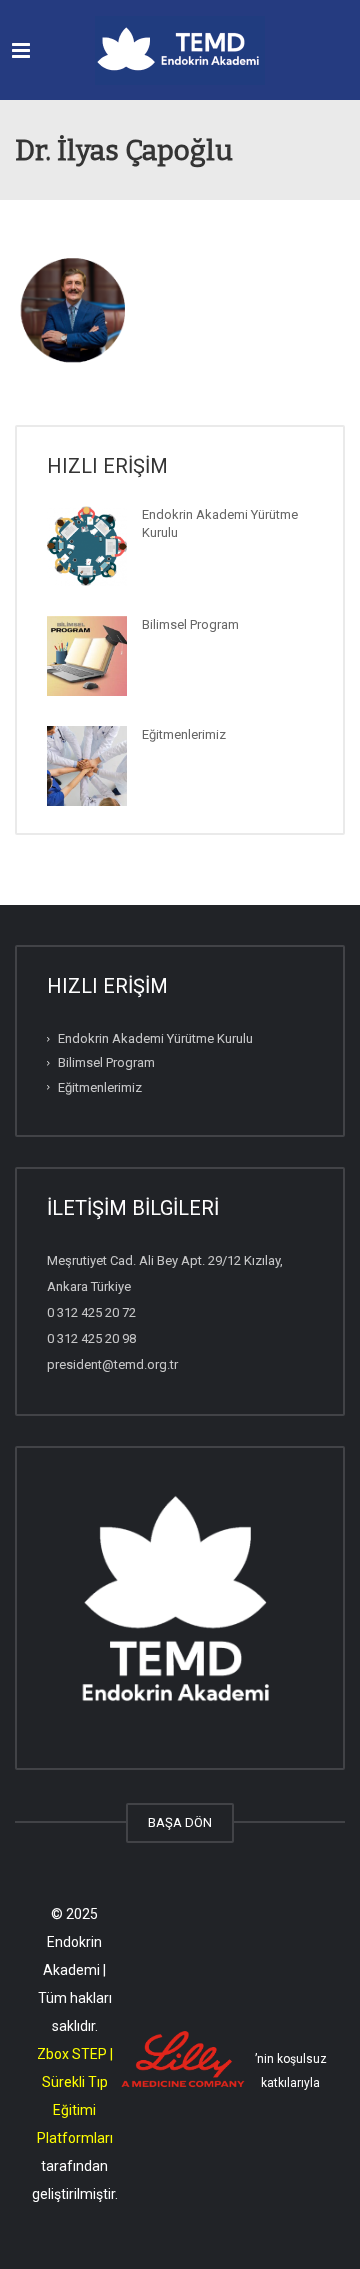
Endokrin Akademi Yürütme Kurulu (155, 1038)
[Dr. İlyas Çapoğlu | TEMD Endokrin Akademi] (180, 50)
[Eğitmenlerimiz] (87, 766)
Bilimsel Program (190, 624)
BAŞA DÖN (180, 1822)
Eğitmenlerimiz (184, 734)
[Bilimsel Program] (87, 656)
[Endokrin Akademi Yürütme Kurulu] (87, 546)
